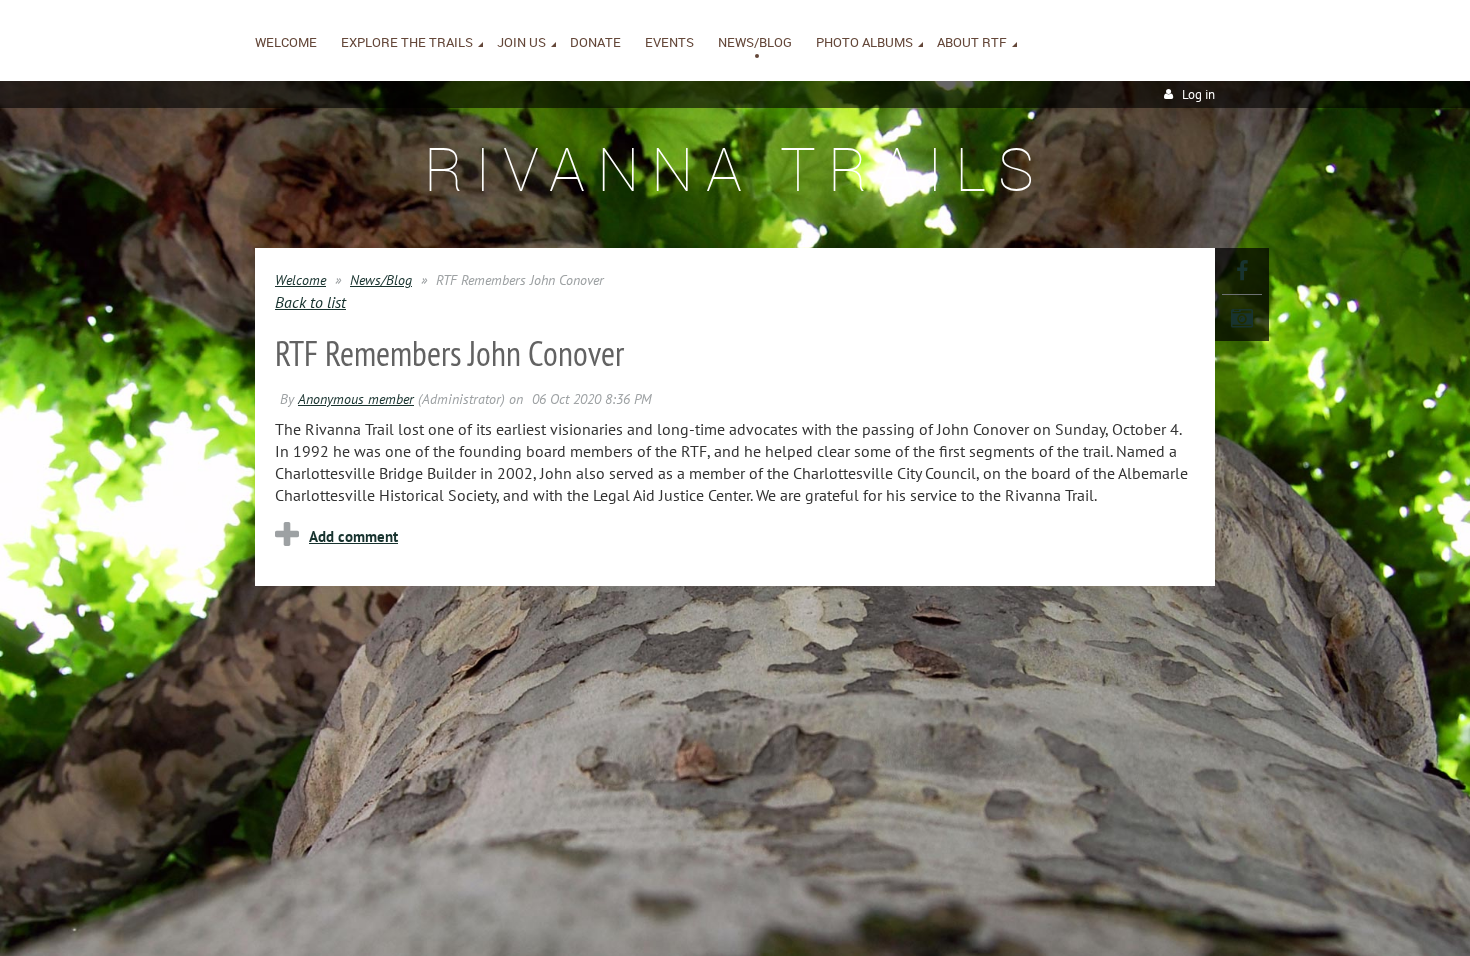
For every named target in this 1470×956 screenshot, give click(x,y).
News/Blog (381, 280)
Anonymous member (356, 399)
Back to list (310, 302)
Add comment (353, 536)
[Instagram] (1242, 318)
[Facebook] (1242, 271)
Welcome (300, 280)
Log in (1198, 94)
